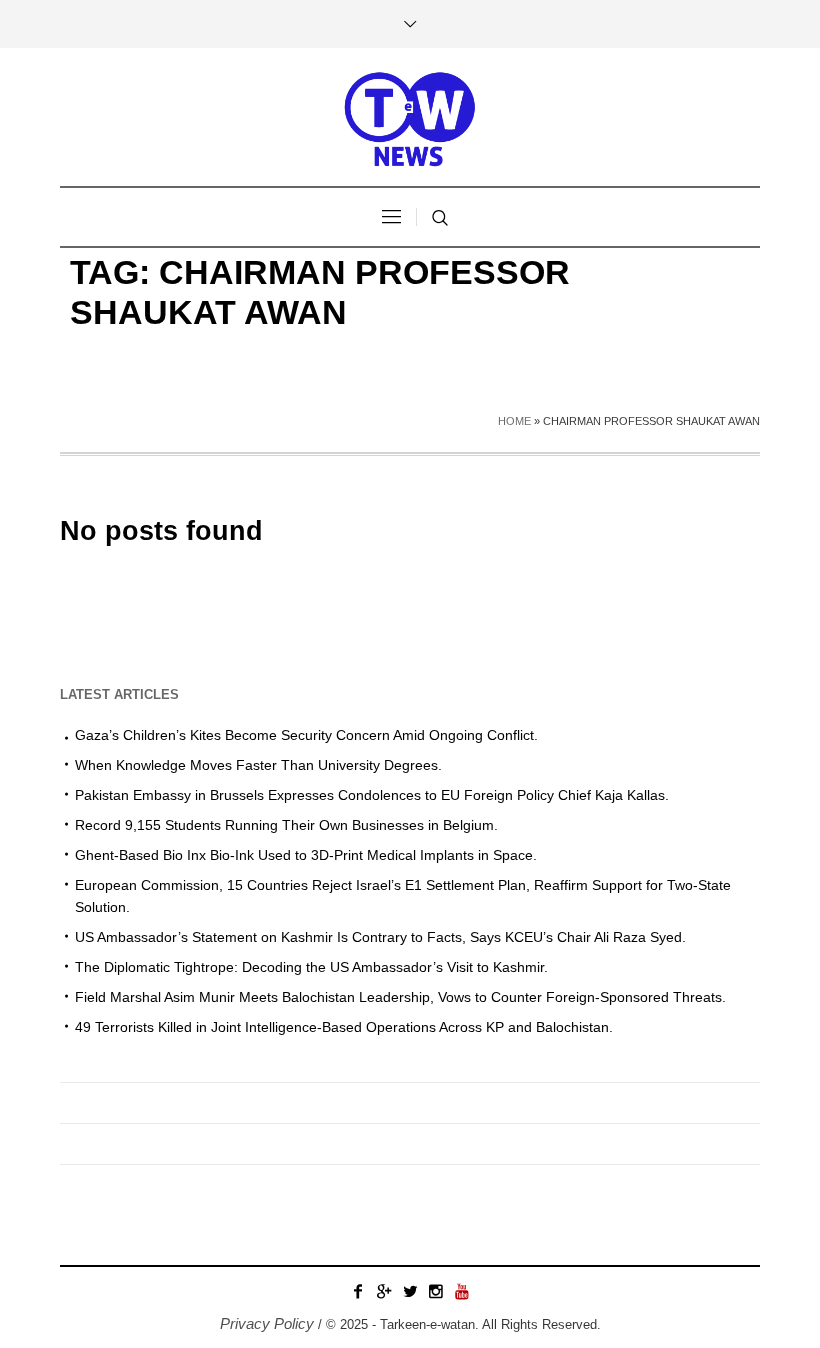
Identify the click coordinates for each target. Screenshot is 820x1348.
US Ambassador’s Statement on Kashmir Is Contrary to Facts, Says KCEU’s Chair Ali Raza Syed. (380, 937)
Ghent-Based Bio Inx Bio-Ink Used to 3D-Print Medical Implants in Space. (306, 855)
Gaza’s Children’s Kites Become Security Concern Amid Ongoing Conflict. (306, 735)
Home (514, 421)
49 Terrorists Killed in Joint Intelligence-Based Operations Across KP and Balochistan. (344, 1027)
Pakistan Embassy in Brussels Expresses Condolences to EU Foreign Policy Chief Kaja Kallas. (372, 795)
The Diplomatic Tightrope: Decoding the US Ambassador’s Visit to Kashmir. (311, 967)
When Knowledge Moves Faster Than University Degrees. (258, 765)
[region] (260, 1183)
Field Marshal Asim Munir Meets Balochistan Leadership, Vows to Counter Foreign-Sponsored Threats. (400, 997)
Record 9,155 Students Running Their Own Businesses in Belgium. (286, 825)
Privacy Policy (267, 1323)
